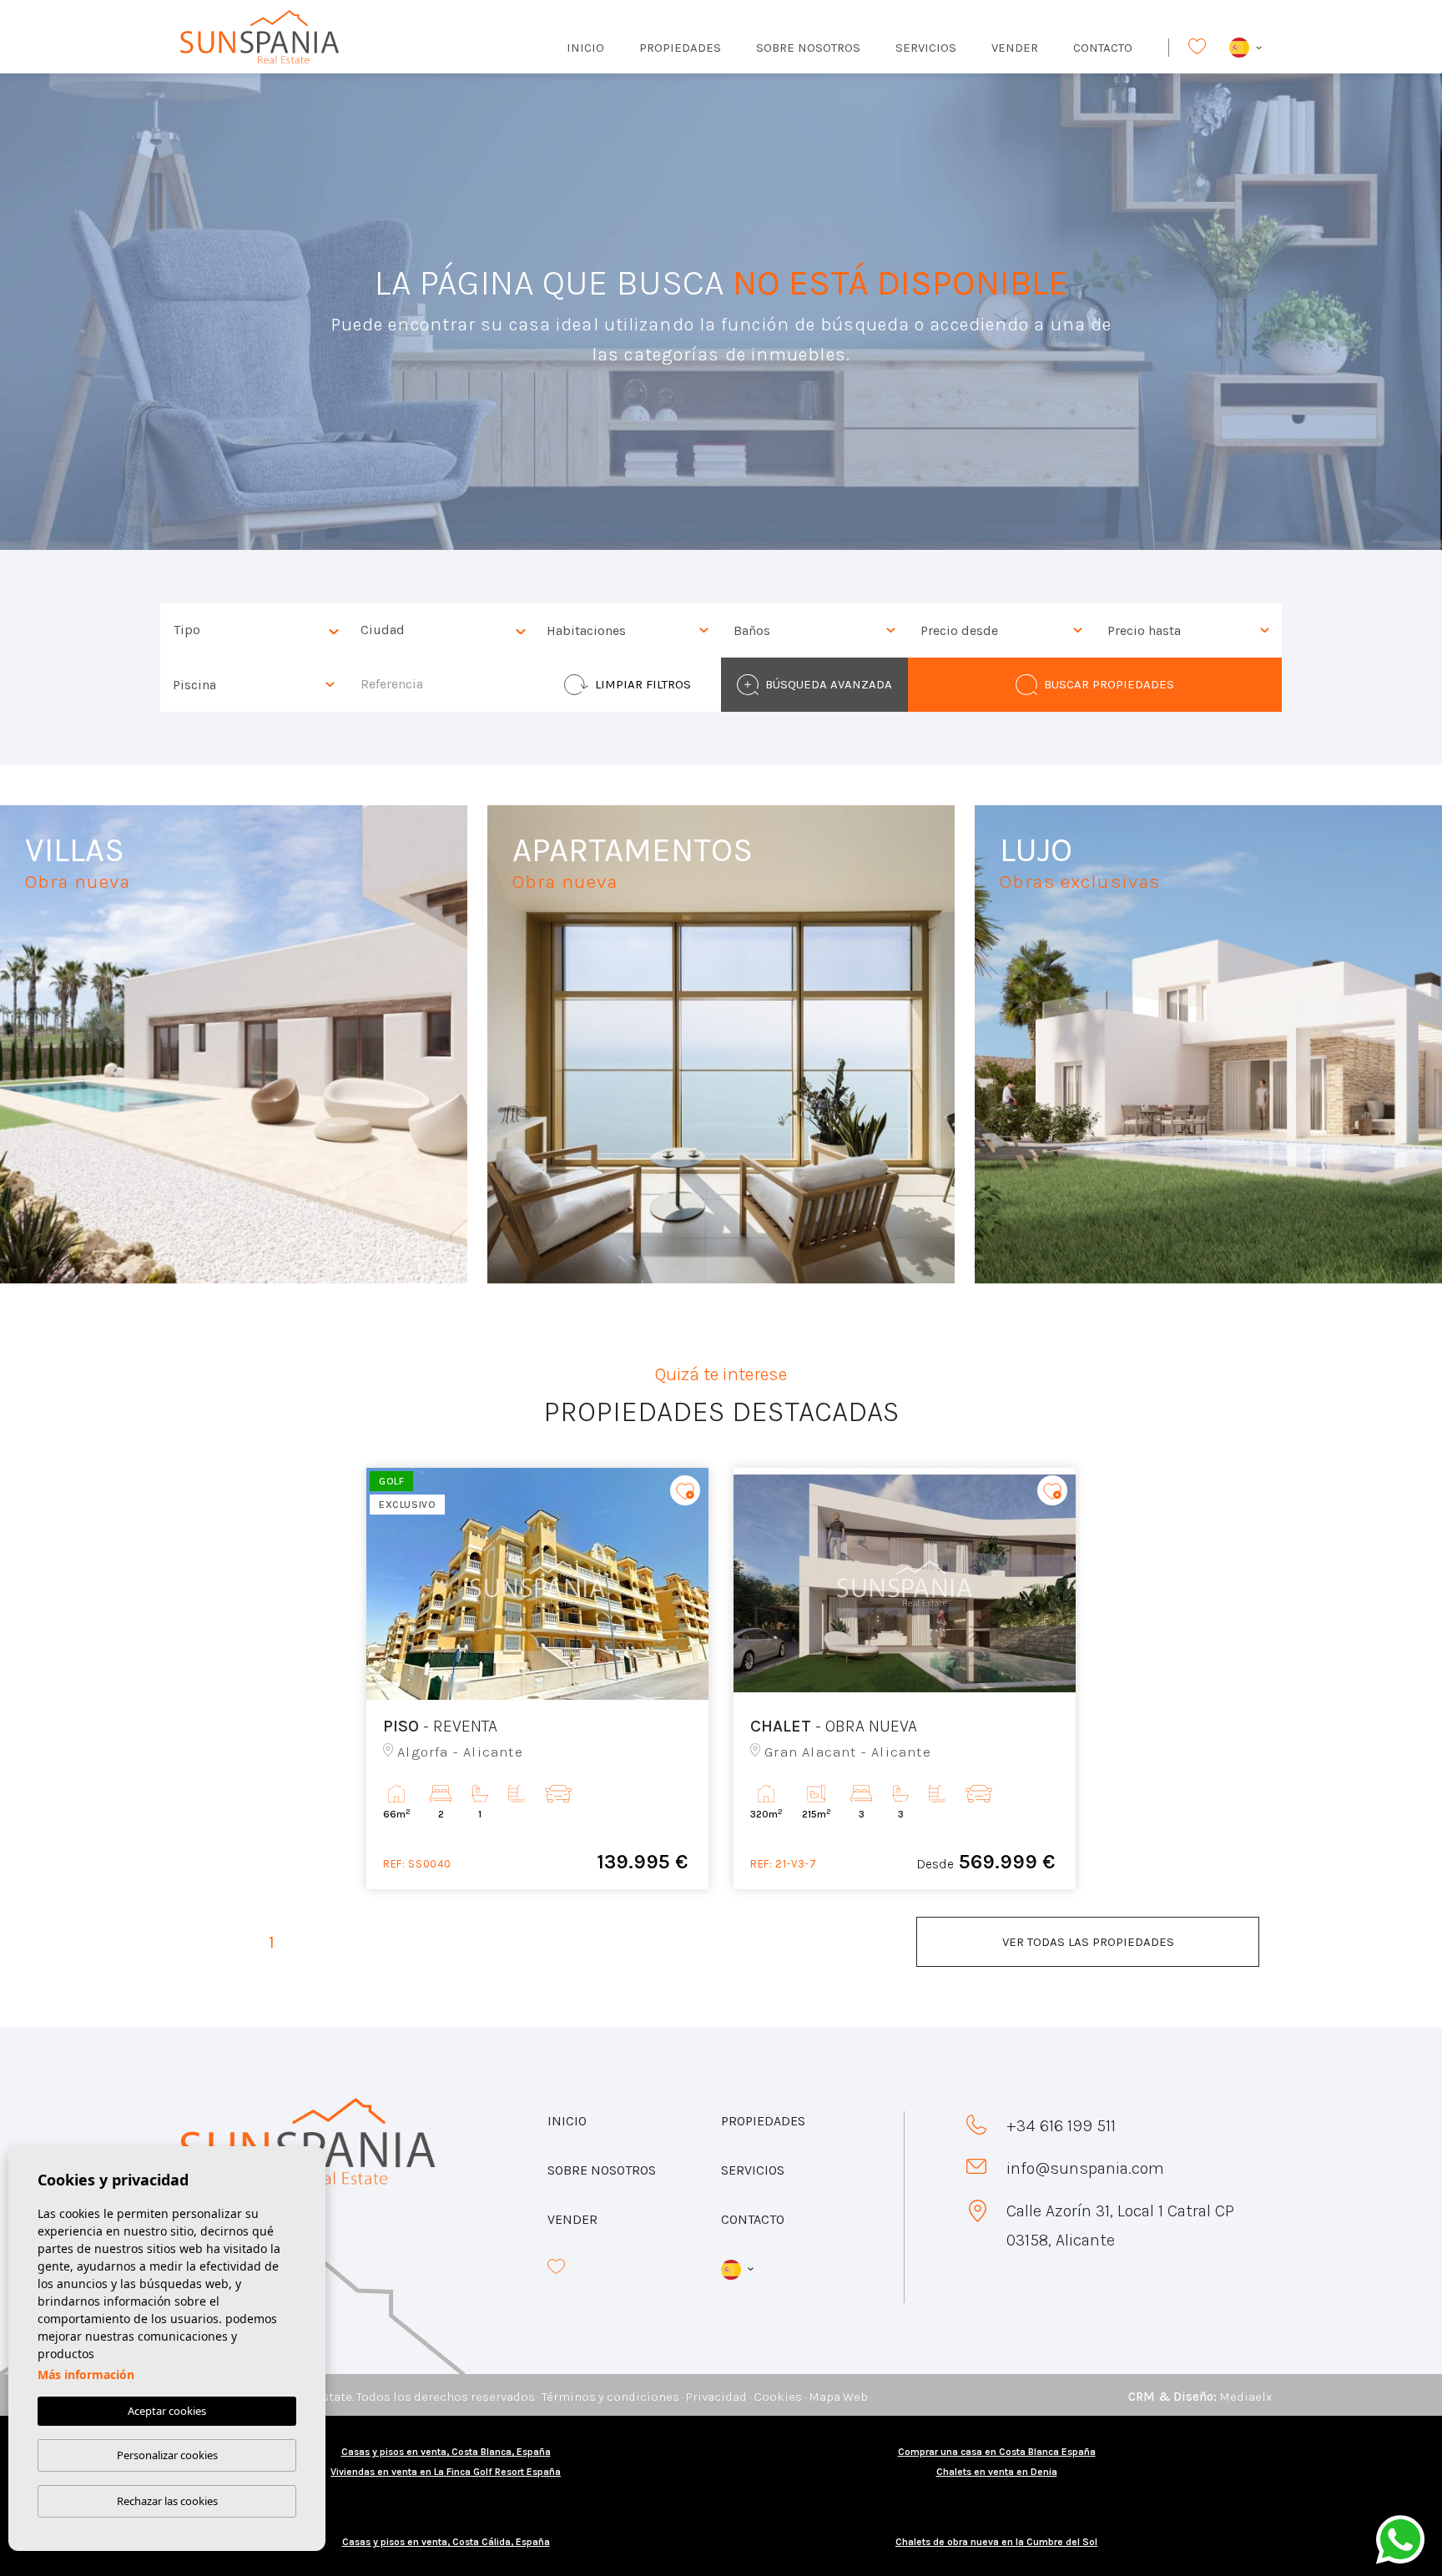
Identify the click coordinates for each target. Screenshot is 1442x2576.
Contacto (1103, 48)
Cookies (778, 2397)
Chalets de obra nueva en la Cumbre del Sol (996, 2542)
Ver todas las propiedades (1088, 1942)
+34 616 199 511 (1061, 2126)
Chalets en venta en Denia (997, 2472)
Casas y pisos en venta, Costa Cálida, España (446, 2542)
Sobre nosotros (808, 48)
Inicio (585, 48)
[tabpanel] (537, 1679)
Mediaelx (1245, 2397)
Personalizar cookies (167, 2455)
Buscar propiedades (1109, 684)
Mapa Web (838, 2397)
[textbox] (258, 630)
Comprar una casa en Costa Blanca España (997, 2452)
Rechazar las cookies (167, 2501)
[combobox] (254, 630)
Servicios (926, 48)
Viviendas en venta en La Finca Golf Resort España (446, 2472)
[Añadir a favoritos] (685, 1490)
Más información (86, 2374)
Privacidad (716, 2397)
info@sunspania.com (1085, 2168)
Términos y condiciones (610, 2397)
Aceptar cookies (167, 2411)
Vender (1015, 48)
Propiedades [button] (680, 48)
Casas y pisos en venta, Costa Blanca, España (446, 2452)
